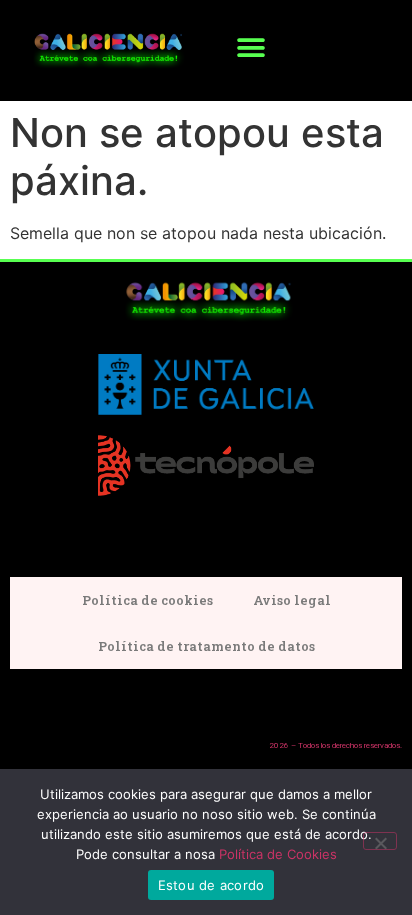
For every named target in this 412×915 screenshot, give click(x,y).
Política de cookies (147, 600)
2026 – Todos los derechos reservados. (335, 745)
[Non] (380, 841)
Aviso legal (292, 600)
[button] (250, 47)
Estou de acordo (211, 885)
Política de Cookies (278, 854)
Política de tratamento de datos (206, 646)
